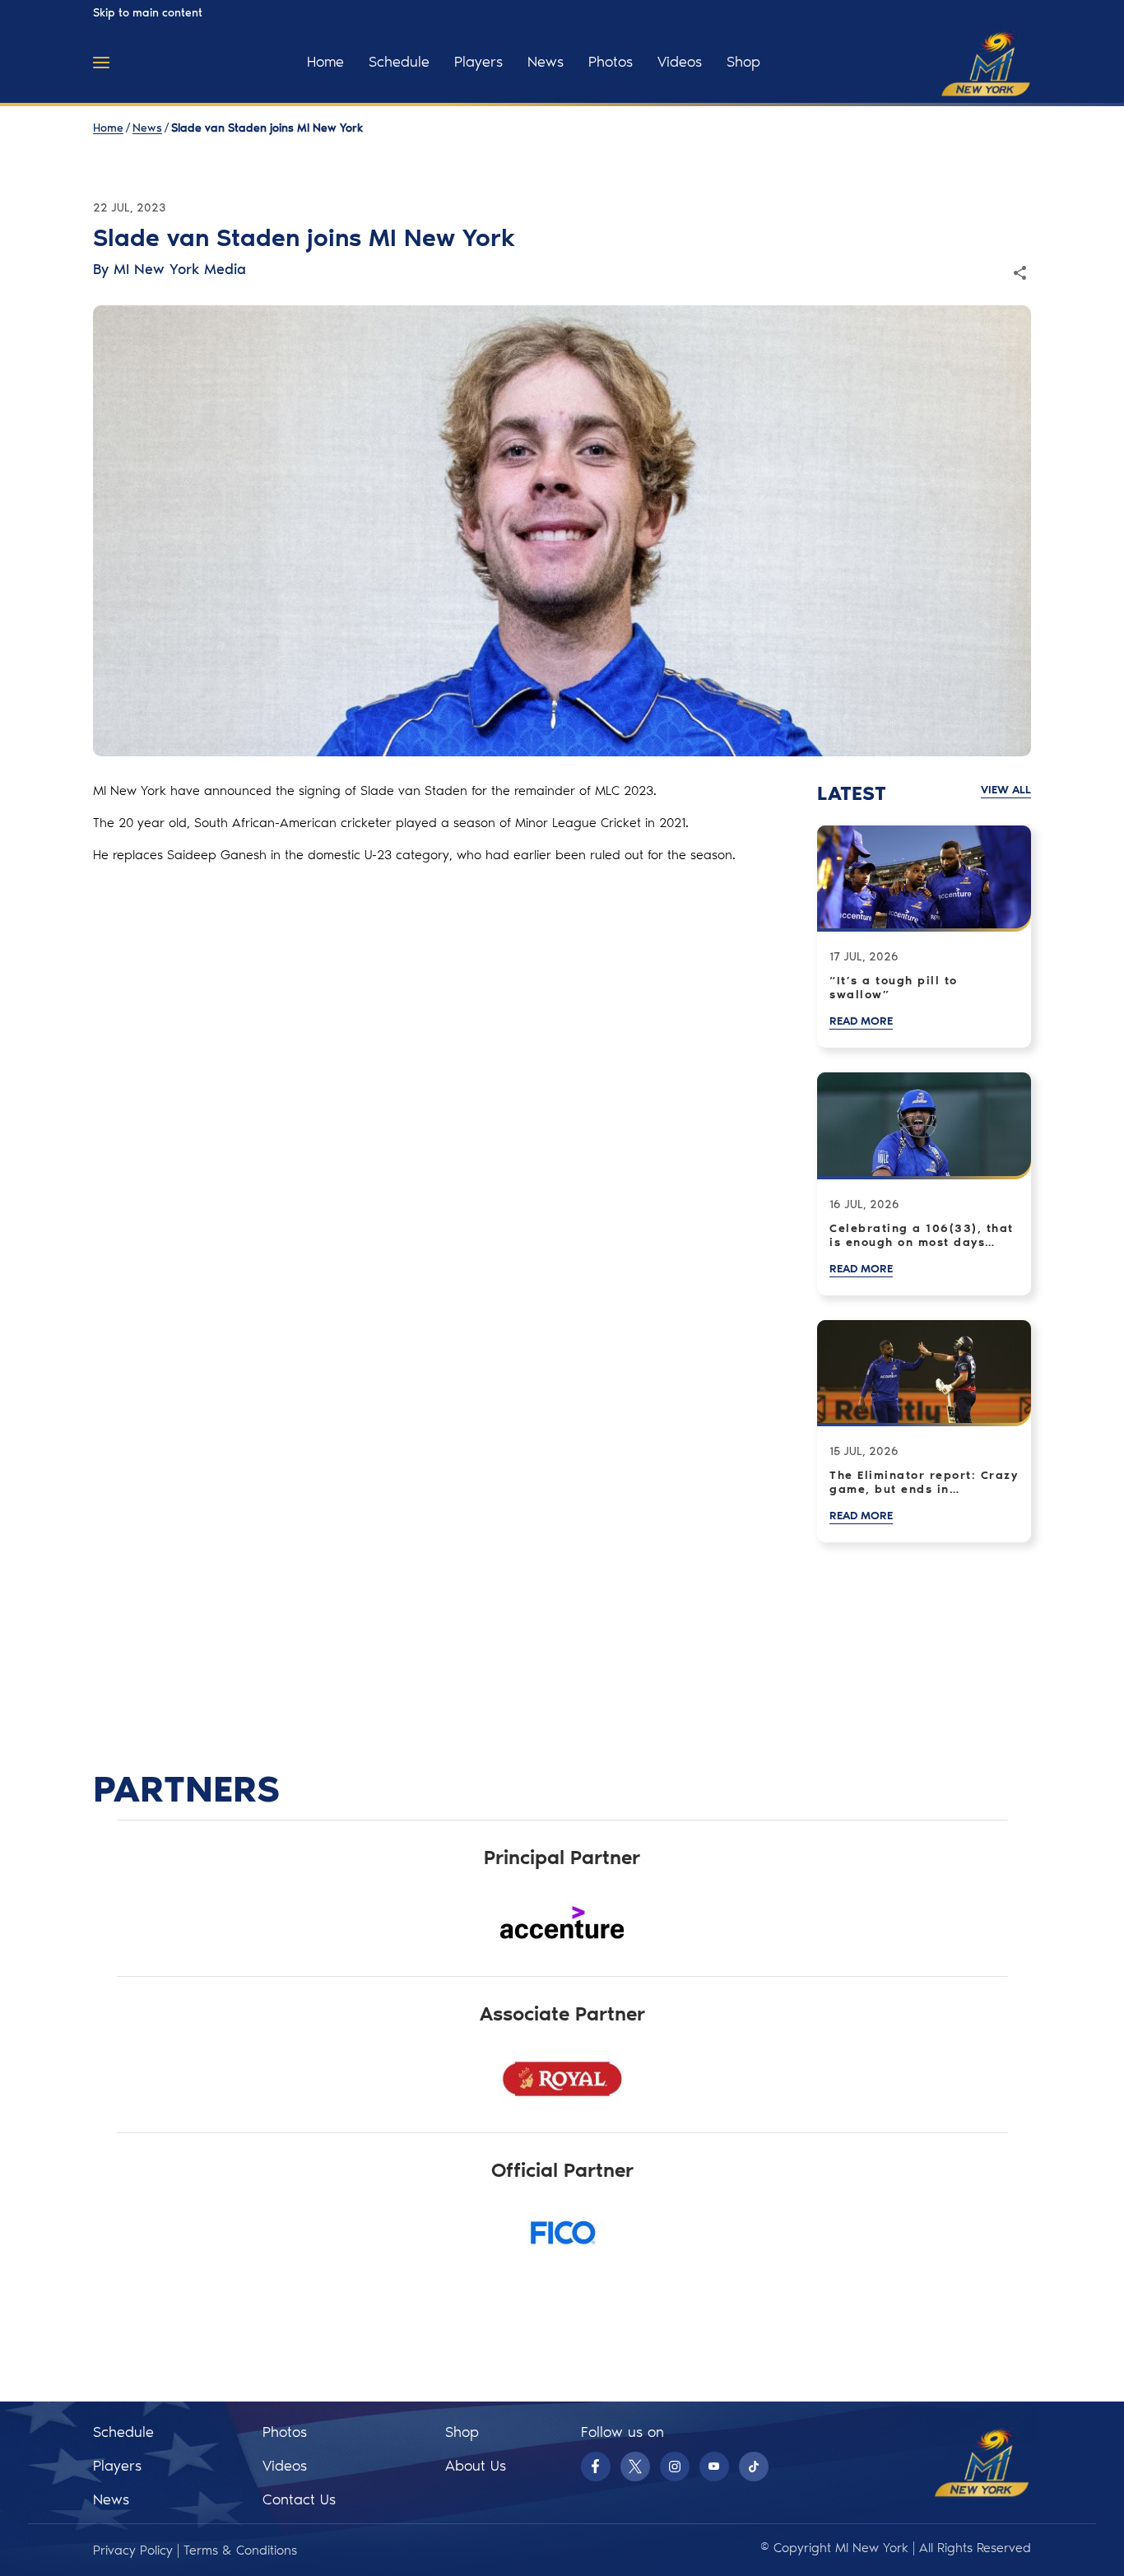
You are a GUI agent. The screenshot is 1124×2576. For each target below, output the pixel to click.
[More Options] (101, 63)
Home (108, 128)
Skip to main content (148, 13)
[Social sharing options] (1020, 273)
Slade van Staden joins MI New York (267, 128)
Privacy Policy (133, 2550)
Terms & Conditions (240, 2550)
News (147, 128)
